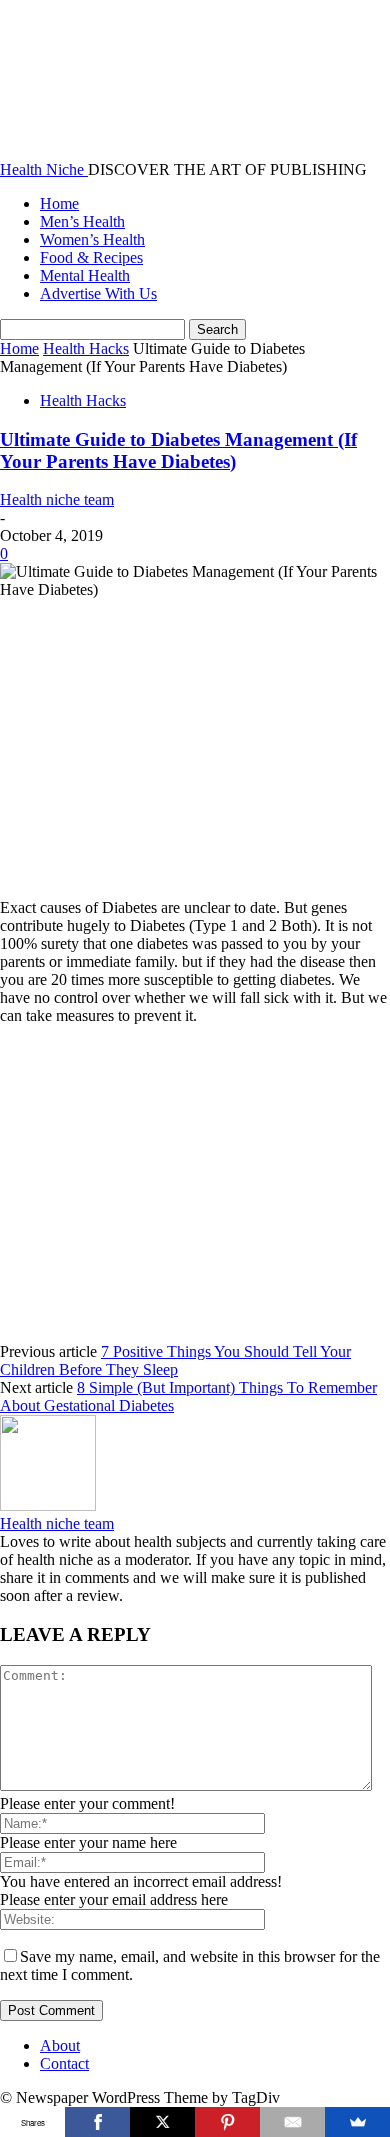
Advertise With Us (98, 293)
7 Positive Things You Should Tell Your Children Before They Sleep (175, 1360)
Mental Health (85, 275)
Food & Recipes (91, 257)
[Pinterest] (227, 2122)
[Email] (292, 2122)
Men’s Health (82, 221)
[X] (162, 2122)
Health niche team (57, 499)
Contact (64, 2063)
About (60, 2045)
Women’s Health (92, 239)
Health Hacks (86, 348)
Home (59, 203)
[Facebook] (97, 2122)
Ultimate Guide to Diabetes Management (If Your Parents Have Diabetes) (178, 450)
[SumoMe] (357, 2122)
